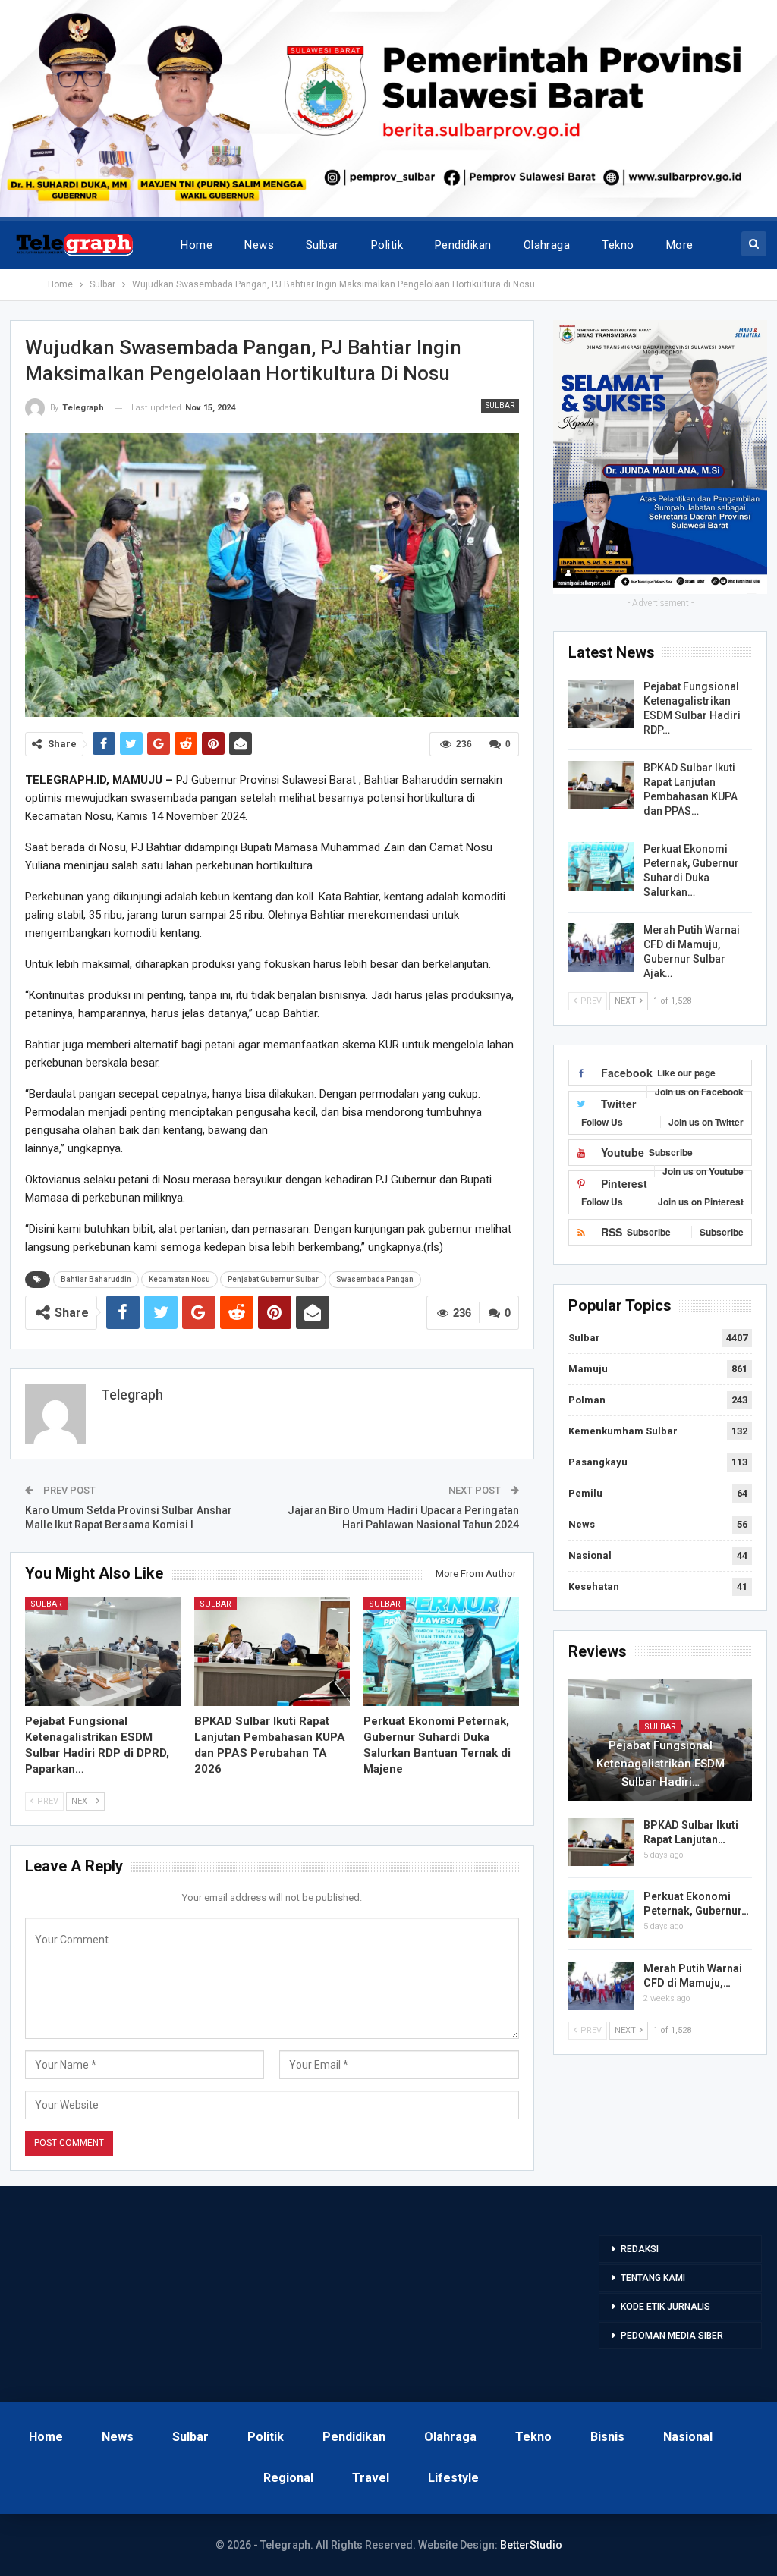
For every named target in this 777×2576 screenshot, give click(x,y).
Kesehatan (594, 1586)
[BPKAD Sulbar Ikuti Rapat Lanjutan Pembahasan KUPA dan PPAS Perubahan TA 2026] (272, 1651)
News (259, 245)
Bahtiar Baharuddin (96, 1279)
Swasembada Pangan (375, 1279)
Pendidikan (463, 245)
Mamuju (588, 1369)
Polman (587, 1400)
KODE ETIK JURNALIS (665, 2307)
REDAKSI (640, 2249)
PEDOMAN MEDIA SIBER (672, 2336)
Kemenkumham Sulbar (623, 1431)
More (680, 245)
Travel (371, 2478)
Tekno (618, 245)
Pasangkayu (598, 1462)
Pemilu (585, 1493)
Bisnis (607, 2437)
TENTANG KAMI (653, 2278)
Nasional (590, 1555)
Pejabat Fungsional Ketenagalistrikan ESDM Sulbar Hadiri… (661, 1764)
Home (197, 245)
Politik (387, 245)
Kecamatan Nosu (179, 1279)
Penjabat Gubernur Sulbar (273, 1279)
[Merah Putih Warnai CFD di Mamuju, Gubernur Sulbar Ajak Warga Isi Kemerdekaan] (601, 947)
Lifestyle (453, 2478)
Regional (288, 2478)
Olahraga (547, 245)
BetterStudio (531, 2545)
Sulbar (322, 245)
